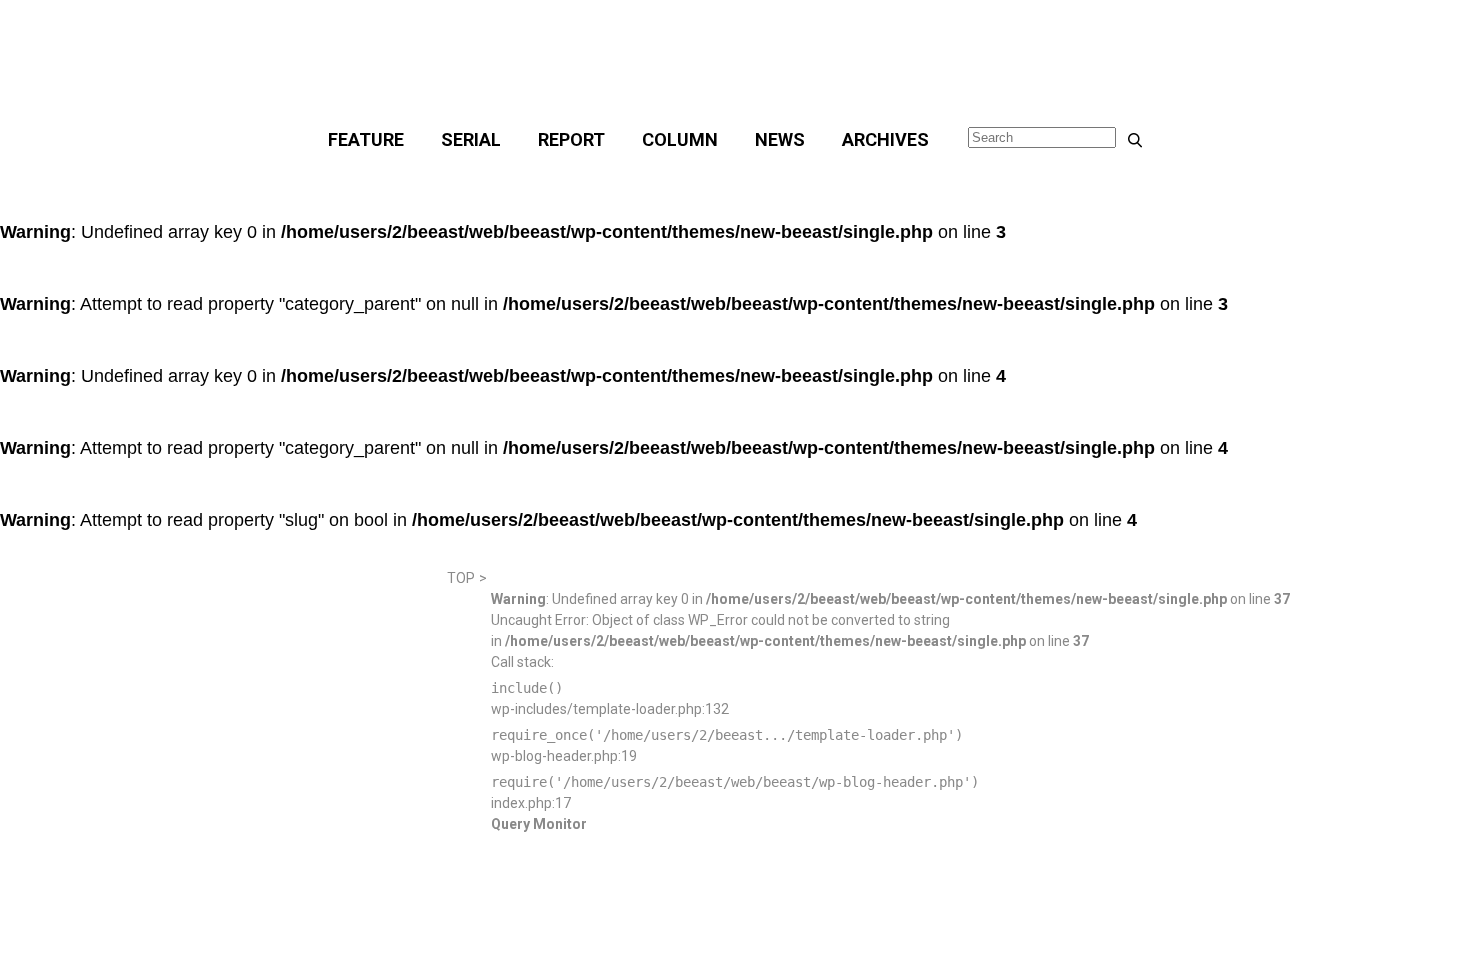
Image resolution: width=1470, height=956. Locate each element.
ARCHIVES (885, 139)
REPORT (571, 139)
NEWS (780, 139)
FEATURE (366, 139)
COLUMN (680, 139)
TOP (461, 578)
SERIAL (471, 139)
